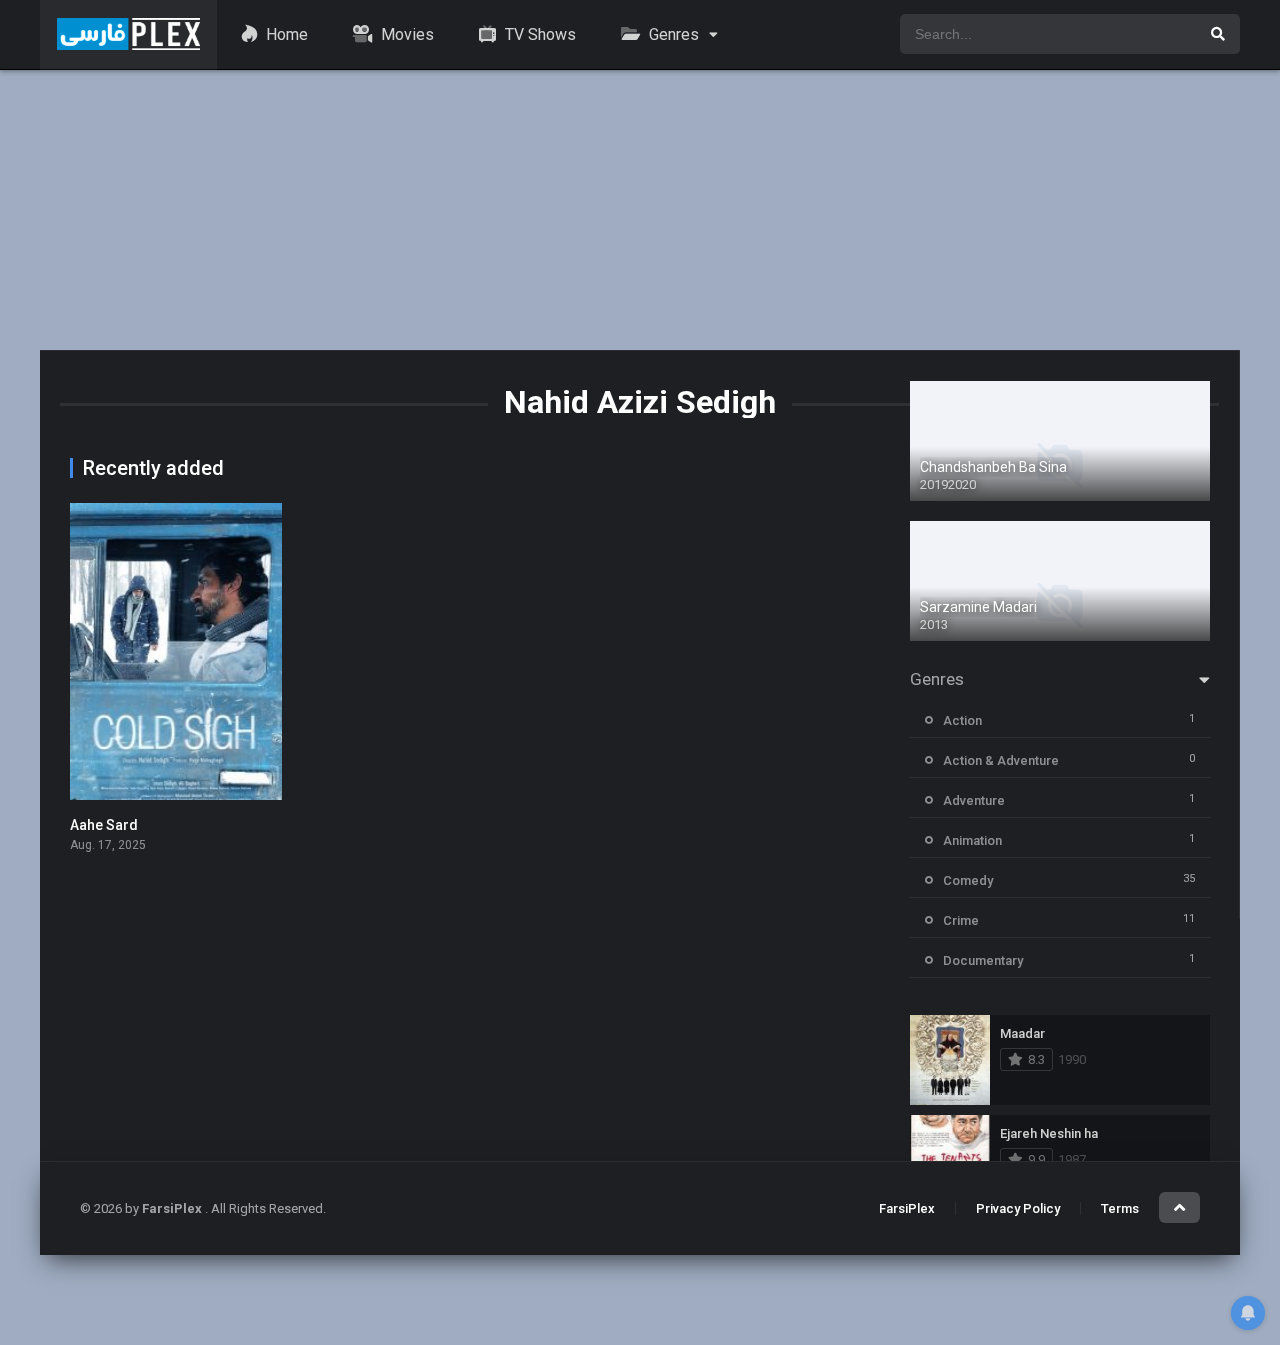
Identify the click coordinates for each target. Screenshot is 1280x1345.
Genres (672, 34)
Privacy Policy (1018, 1208)
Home (285, 34)
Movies (405, 34)
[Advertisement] (640, 210)
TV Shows (538, 34)
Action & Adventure (1001, 760)
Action (962, 720)
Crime (961, 920)
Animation (972, 840)
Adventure (974, 800)
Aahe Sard (104, 825)
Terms (1120, 1208)
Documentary (983, 960)
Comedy (968, 880)
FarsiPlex (907, 1208)
